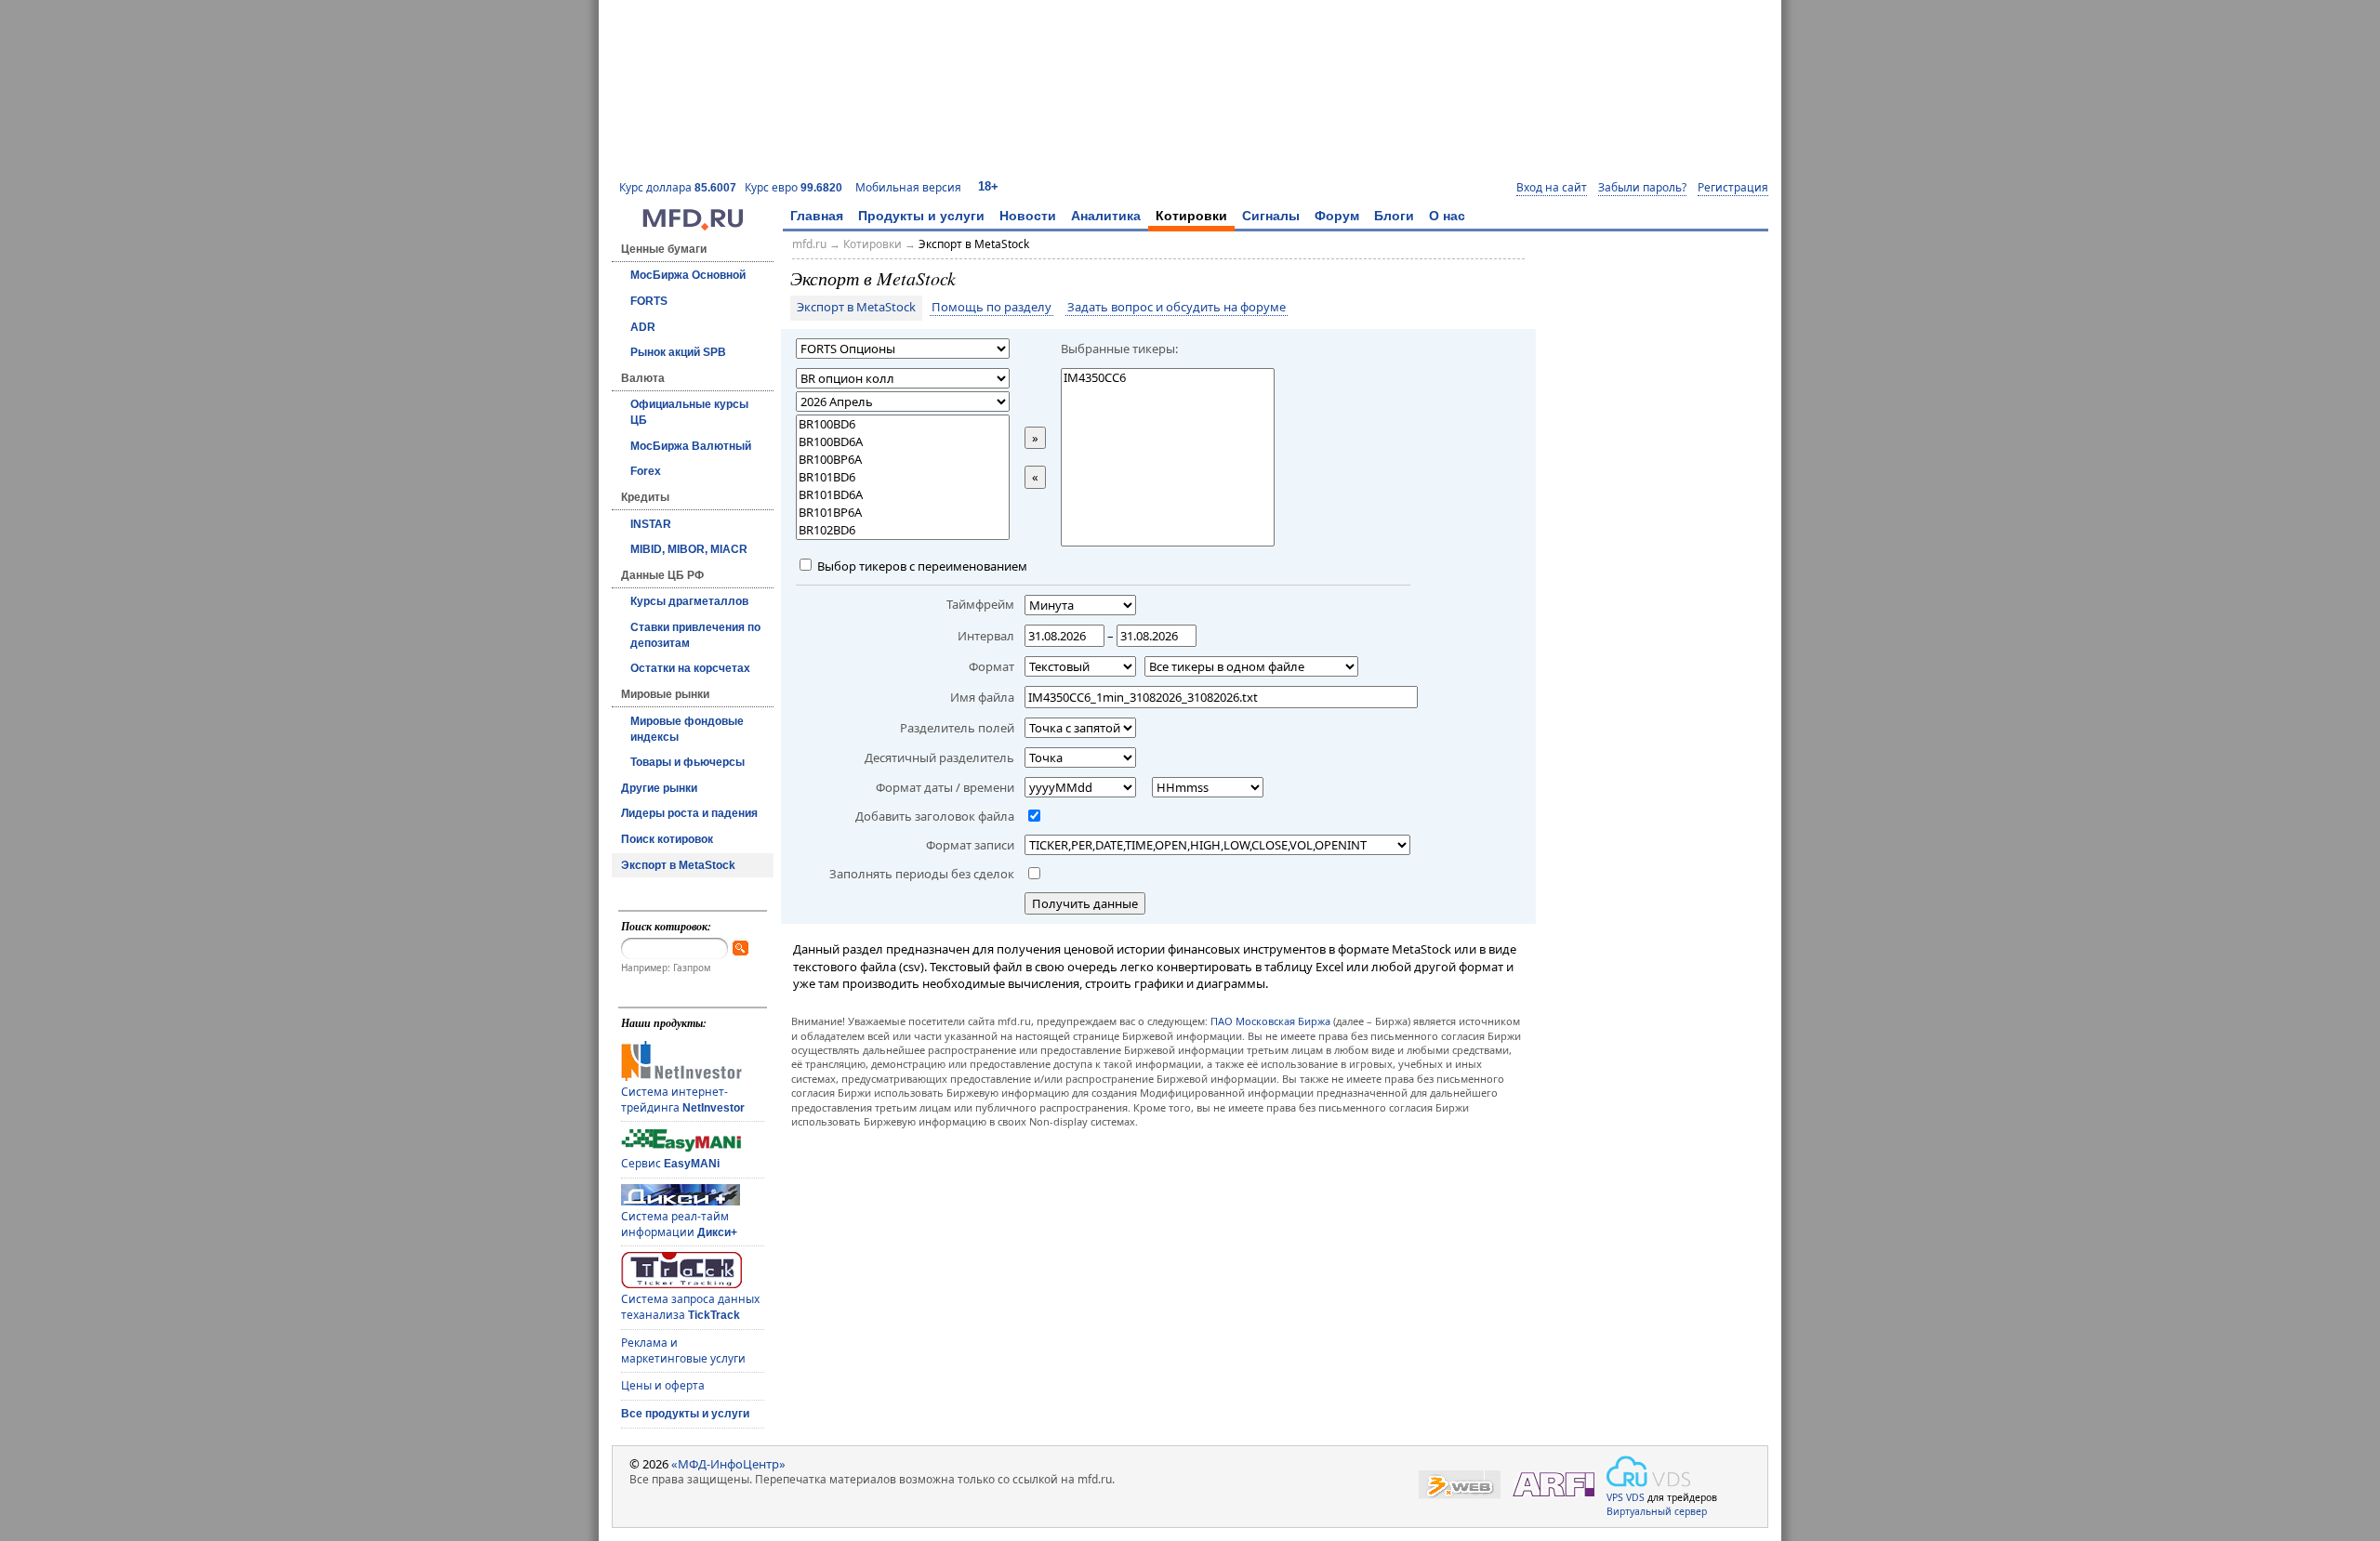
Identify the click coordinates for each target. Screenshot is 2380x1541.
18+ (988, 186)
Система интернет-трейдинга (683, 1100)
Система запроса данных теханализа (690, 1307)
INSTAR (651, 524)
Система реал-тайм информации (679, 1224)
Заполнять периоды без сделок (922, 874)
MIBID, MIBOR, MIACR (689, 549)
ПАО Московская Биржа (1270, 1021)
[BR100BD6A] (903, 442)
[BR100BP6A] (903, 460)
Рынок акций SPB (678, 352)
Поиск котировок (667, 839)
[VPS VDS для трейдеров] (1648, 1471)
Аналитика (1106, 216)
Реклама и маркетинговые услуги (683, 1350)
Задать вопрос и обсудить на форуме (1177, 308)
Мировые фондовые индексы (687, 729)
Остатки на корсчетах (690, 668)
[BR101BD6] (903, 477)
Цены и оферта (663, 1385)
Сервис (670, 1163)
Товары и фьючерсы (688, 762)
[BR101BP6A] (903, 513)
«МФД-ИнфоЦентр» (728, 1464)
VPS (1615, 1497)
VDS (1635, 1497)
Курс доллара (678, 187)
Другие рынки (659, 788)
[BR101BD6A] (903, 495)
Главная (817, 216)
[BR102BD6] (903, 530)
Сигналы (1271, 216)
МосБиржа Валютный (691, 446)
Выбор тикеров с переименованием (921, 566)
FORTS (649, 301)
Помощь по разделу (992, 308)
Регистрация (1733, 188)
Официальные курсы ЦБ (689, 412)
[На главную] (693, 226)
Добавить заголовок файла (935, 816)
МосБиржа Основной (688, 275)
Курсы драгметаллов (689, 601)
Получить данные (1085, 903)
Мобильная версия (908, 187)
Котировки (1191, 216)
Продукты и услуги (921, 216)
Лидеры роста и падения (689, 813)
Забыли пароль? (1642, 188)
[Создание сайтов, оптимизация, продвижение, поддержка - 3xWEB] (1460, 1485)
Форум (1337, 216)
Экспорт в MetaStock (678, 865)
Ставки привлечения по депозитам (695, 635)
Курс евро (793, 187)
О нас (1447, 216)
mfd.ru (809, 244)
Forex (646, 471)
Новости (1028, 216)
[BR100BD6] (903, 424)
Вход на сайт (1552, 188)
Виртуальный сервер (1657, 1511)
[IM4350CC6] (1168, 378)
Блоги (1394, 216)
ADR (643, 327)
